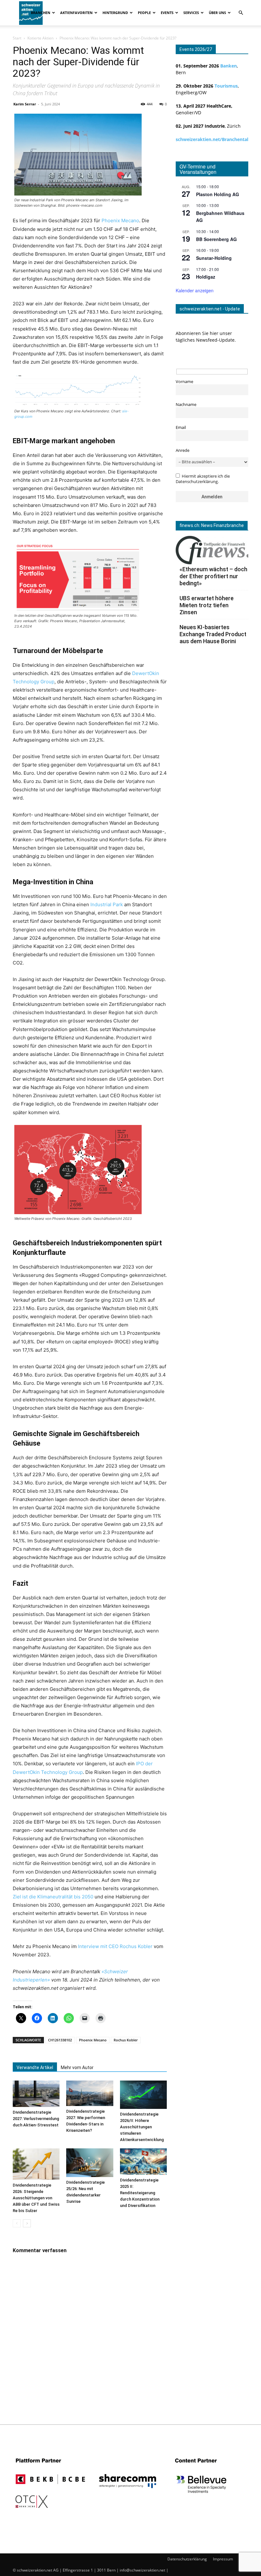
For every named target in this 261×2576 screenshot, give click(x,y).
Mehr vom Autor (77, 2067)
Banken (229, 66)
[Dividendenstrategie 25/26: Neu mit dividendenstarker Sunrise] (90, 2163)
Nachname (186, 405)
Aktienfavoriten (76, 13)
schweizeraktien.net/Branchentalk (213, 139)
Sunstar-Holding (214, 258)
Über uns (217, 13)
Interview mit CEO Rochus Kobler (115, 1946)
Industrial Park (107, 904)
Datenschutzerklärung (187, 2559)
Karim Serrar (25, 104)
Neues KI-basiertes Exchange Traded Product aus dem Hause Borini (213, 634)
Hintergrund (115, 13)
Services (191, 13)
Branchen (41, 13)
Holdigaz (206, 277)
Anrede (183, 450)
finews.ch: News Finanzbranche (212, 525)
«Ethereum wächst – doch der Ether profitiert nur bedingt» (213, 576)
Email (181, 427)
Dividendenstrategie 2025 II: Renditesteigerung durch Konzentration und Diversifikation (140, 2193)
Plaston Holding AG (218, 194)
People (144, 13)
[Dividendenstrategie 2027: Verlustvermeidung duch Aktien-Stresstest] (36, 2094)
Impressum (223, 2559)
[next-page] (27, 2223)
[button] (241, 13)
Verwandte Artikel (35, 2067)
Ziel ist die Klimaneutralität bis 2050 (53, 1897)
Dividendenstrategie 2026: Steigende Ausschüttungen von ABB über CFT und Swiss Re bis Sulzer (36, 2198)
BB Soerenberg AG (216, 239)
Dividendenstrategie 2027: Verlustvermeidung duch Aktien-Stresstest (36, 2119)
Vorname (184, 382)
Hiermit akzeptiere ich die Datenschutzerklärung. (203, 479)
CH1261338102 (60, 2040)
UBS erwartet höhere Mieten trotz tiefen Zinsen (207, 605)
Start (17, 38)
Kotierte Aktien (40, 38)
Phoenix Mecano (120, 221)
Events (167, 13)
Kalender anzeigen (195, 290)
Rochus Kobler (126, 2040)
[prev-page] (17, 2223)
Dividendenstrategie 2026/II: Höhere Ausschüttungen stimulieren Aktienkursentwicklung (142, 2127)
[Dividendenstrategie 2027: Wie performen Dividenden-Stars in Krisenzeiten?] (90, 2093)
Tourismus (226, 86)
